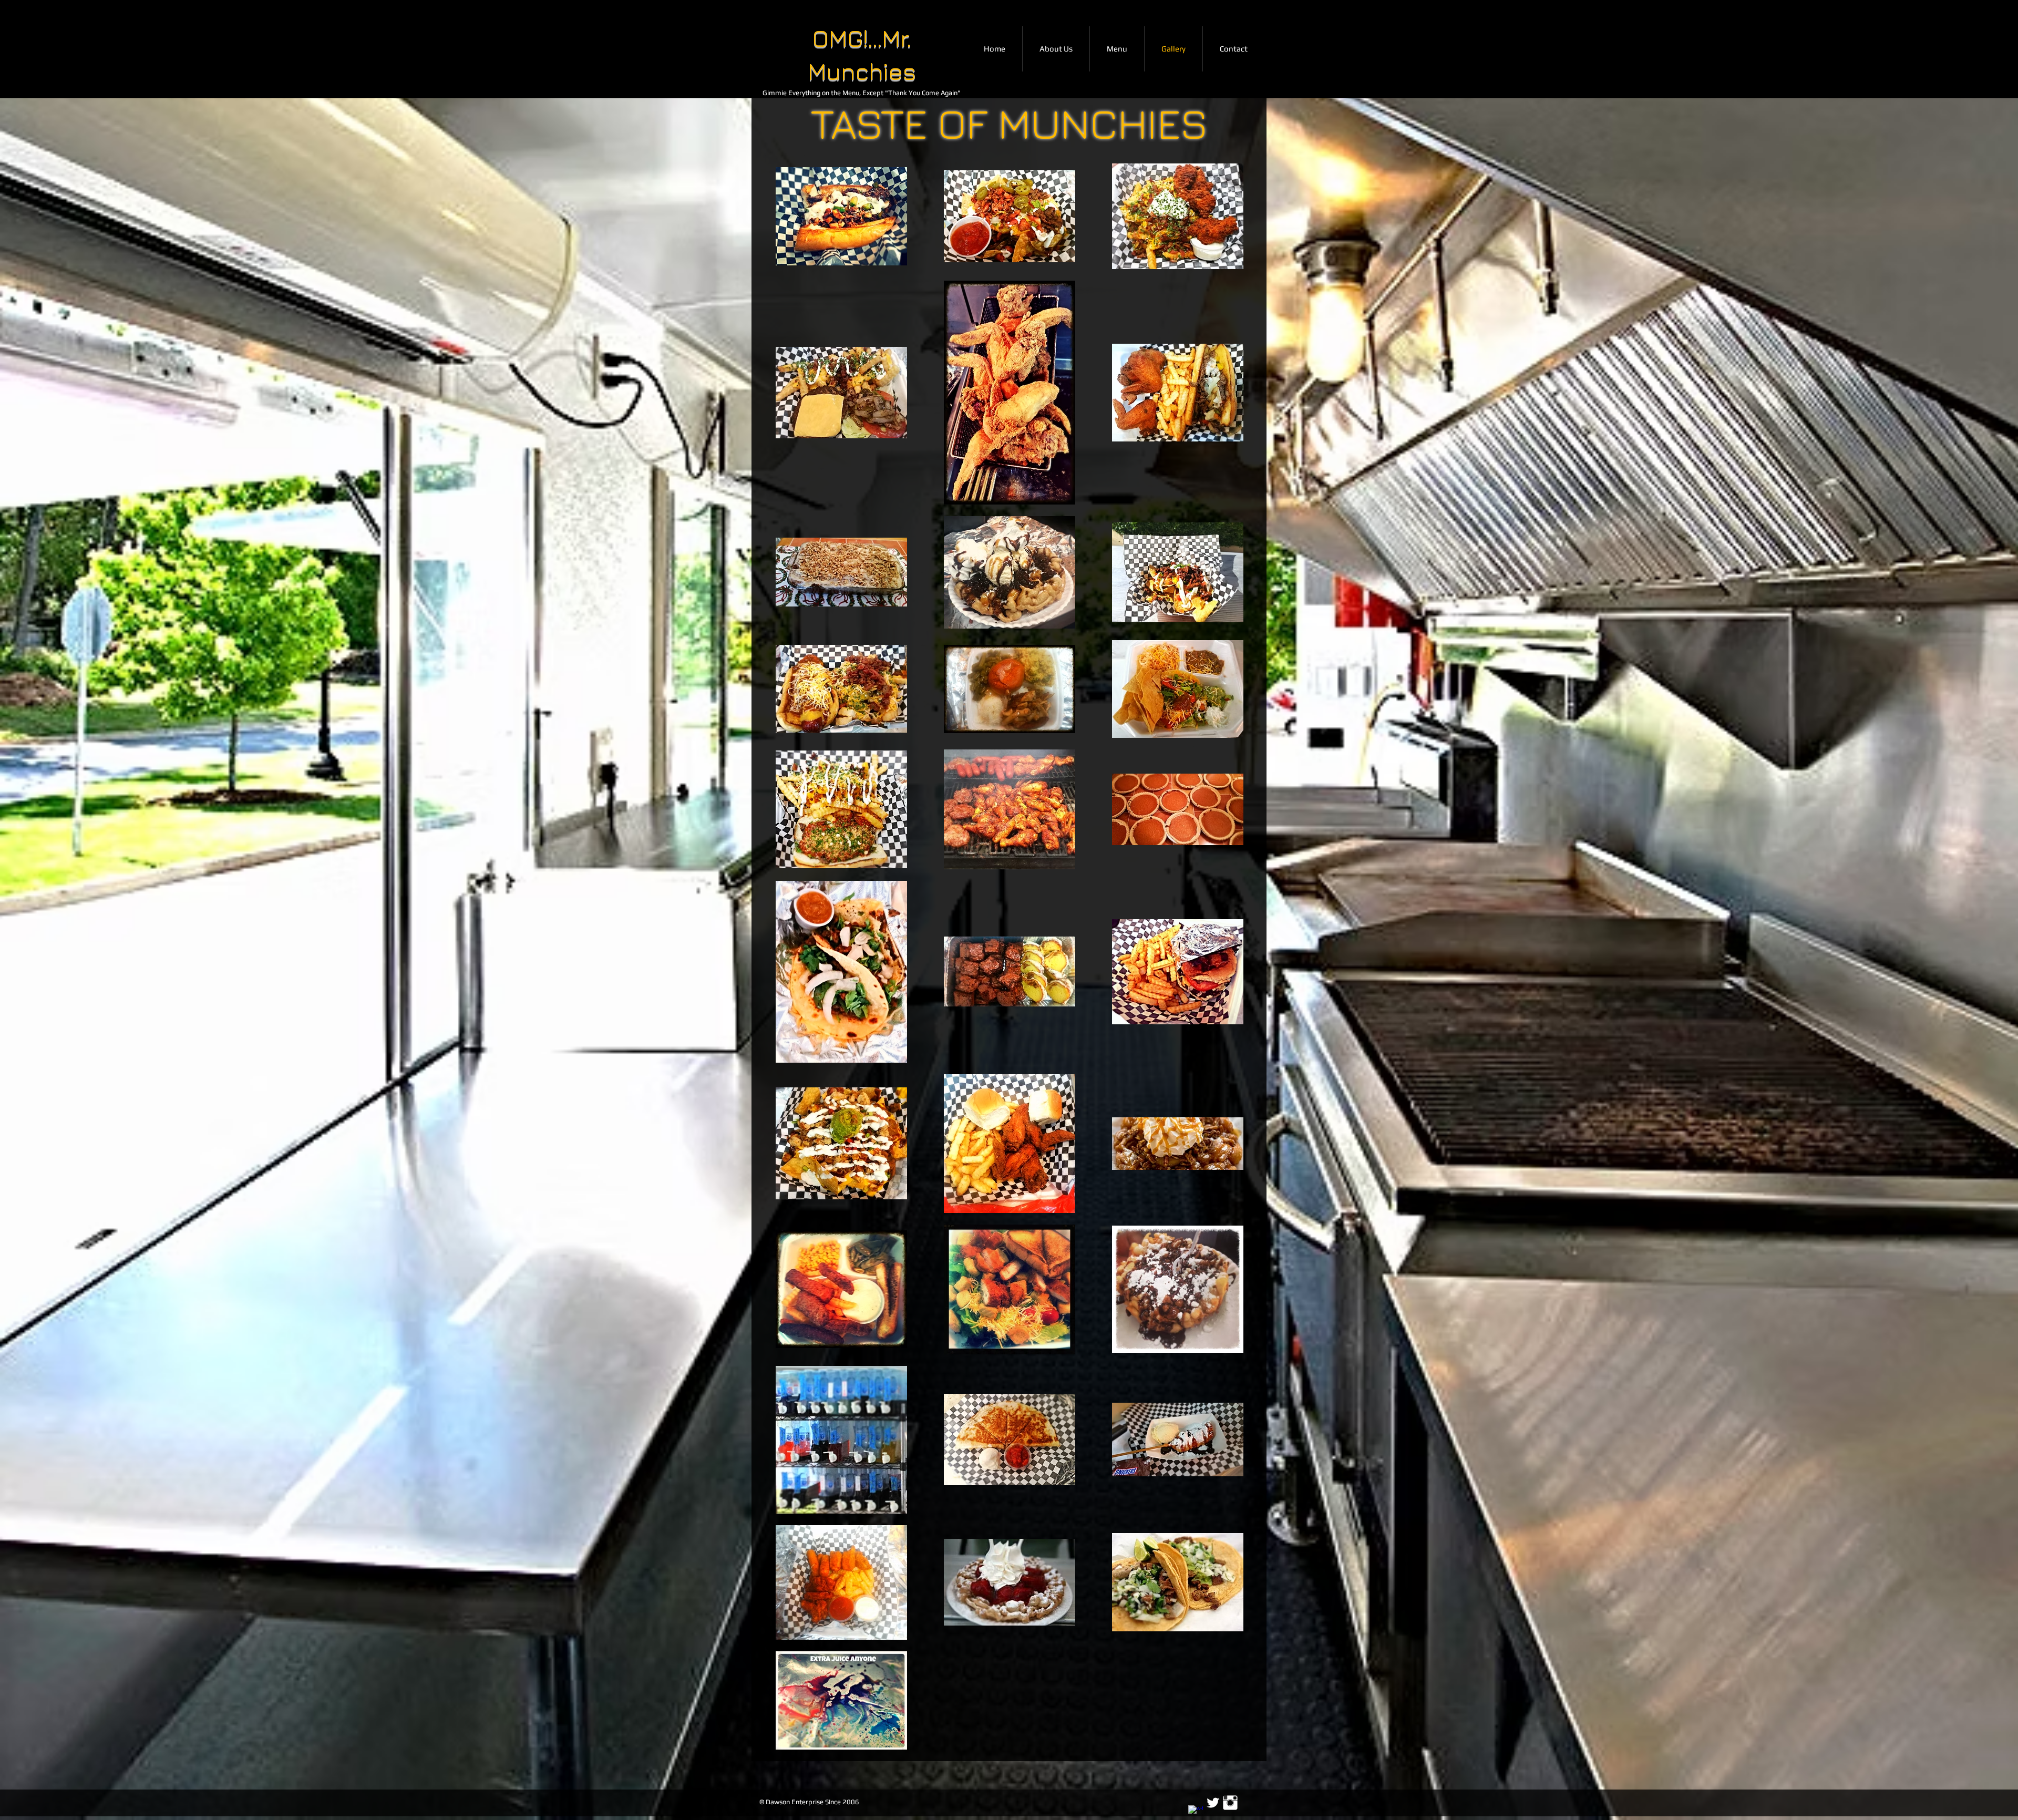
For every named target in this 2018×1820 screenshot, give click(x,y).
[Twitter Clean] (1213, 1803)
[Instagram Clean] (1230, 1803)
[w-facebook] (1196, 1813)
